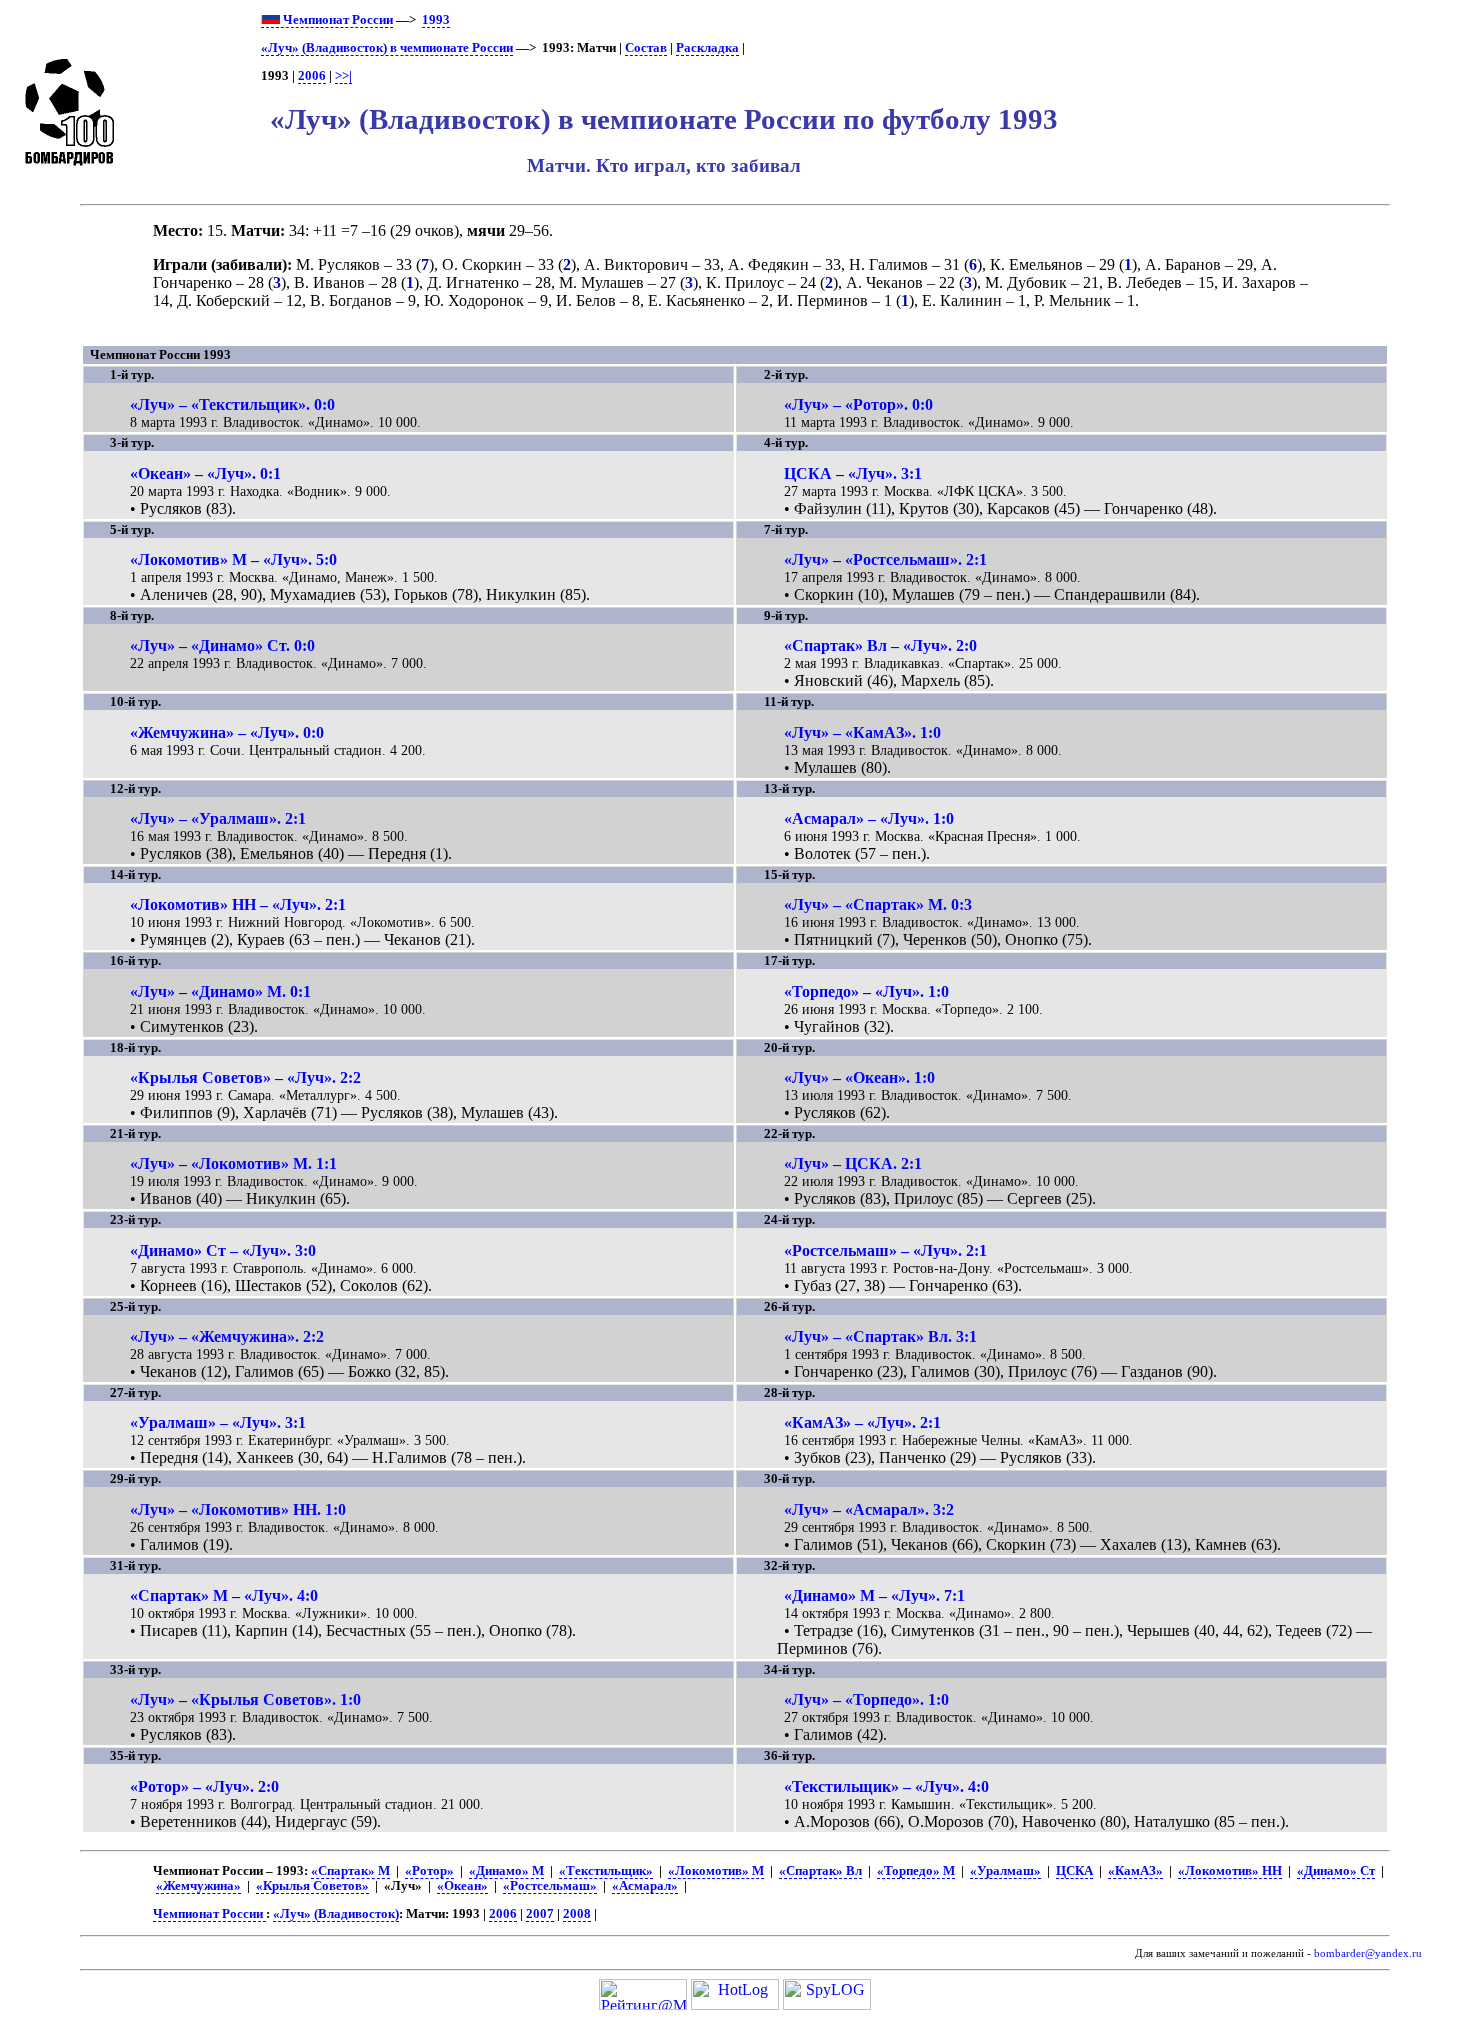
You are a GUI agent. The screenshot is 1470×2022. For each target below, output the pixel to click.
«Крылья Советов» (312, 1886)
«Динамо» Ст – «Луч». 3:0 (223, 1250)
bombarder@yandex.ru (1368, 1953)
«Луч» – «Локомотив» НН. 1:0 (238, 1509)
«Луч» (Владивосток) (336, 1914)
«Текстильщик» (606, 1871)
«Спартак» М (350, 1871)
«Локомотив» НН (1230, 1871)
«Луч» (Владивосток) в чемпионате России (387, 48)
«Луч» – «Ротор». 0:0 (858, 404)
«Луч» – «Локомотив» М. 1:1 (233, 1163)
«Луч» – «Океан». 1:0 (859, 1077)
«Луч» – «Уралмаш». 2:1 (218, 818)
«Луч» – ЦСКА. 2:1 (853, 1163)
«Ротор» (429, 1871)
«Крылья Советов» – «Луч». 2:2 (245, 1077)
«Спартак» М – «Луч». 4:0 (224, 1595)
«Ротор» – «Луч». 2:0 (204, 1786)
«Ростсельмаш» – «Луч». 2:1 (885, 1250)
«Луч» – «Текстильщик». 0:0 (232, 404)
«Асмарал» (645, 1886)
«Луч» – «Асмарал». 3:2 (869, 1509)
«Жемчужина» (198, 1886)
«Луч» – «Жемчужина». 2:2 (227, 1336)
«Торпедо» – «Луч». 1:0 (866, 991)
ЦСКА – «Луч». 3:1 (853, 473)
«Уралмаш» (1005, 1871)
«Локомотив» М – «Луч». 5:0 (233, 559)
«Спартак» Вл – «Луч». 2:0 (880, 645)
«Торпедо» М (916, 1871)
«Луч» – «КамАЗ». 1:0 (862, 732)
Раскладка (707, 48)
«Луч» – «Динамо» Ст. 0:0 (222, 645)
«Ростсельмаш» (550, 1886)
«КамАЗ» (1135, 1871)
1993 (436, 20)
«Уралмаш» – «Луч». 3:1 (218, 1422)
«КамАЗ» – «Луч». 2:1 (862, 1422)
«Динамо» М (506, 1871)
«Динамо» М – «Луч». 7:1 (874, 1595)
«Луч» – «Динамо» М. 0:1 (220, 991)
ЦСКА (1074, 1871)
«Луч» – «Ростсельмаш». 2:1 (885, 559)
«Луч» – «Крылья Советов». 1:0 (245, 1699)
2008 (577, 1914)
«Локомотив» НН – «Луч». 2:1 (238, 904)
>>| (343, 76)
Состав (646, 48)
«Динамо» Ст (1336, 1871)
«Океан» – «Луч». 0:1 (205, 473)
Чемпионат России (336, 20)
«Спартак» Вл (820, 1871)
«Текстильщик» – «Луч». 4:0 (886, 1786)
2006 (312, 76)
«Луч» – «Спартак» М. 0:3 (878, 904)
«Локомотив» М (716, 1871)
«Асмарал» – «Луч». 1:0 (869, 818)
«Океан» (462, 1886)
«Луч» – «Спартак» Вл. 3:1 (880, 1336)
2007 (540, 1914)
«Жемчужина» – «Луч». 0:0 (227, 732)
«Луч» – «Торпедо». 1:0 (866, 1699)
